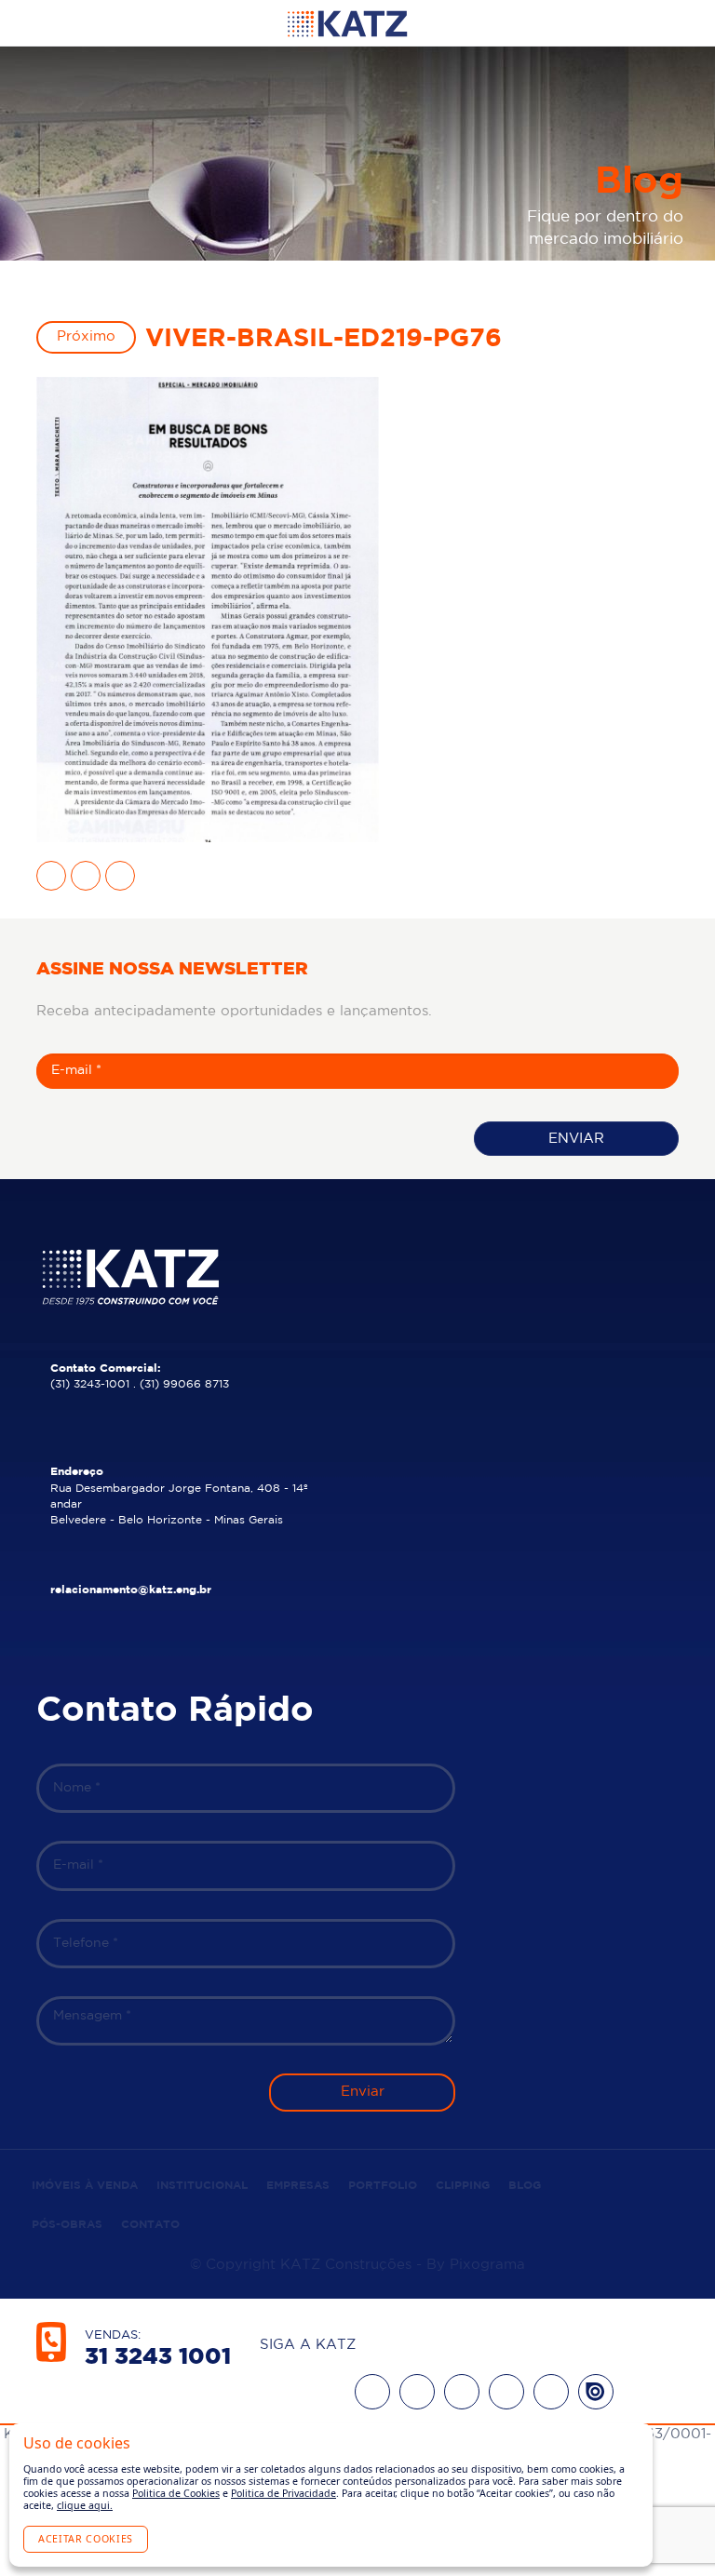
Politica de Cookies (176, 2493)
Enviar (576, 1139)
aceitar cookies (86, 2539)
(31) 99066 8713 (184, 1384)
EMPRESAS (298, 2186)
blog (525, 2186)
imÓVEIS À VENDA (85, 2186)
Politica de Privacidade (283, 2493)
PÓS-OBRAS (67, 2225)
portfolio (383, 2186)
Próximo (86, 336)
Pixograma (487, 2265)
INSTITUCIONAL (202, 2186)
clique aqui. (85, 2505)
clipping (463, 2186)
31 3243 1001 (158, 2357)
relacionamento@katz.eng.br (131, 1590)
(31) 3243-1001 (90, 1384)
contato (150, 2225)
